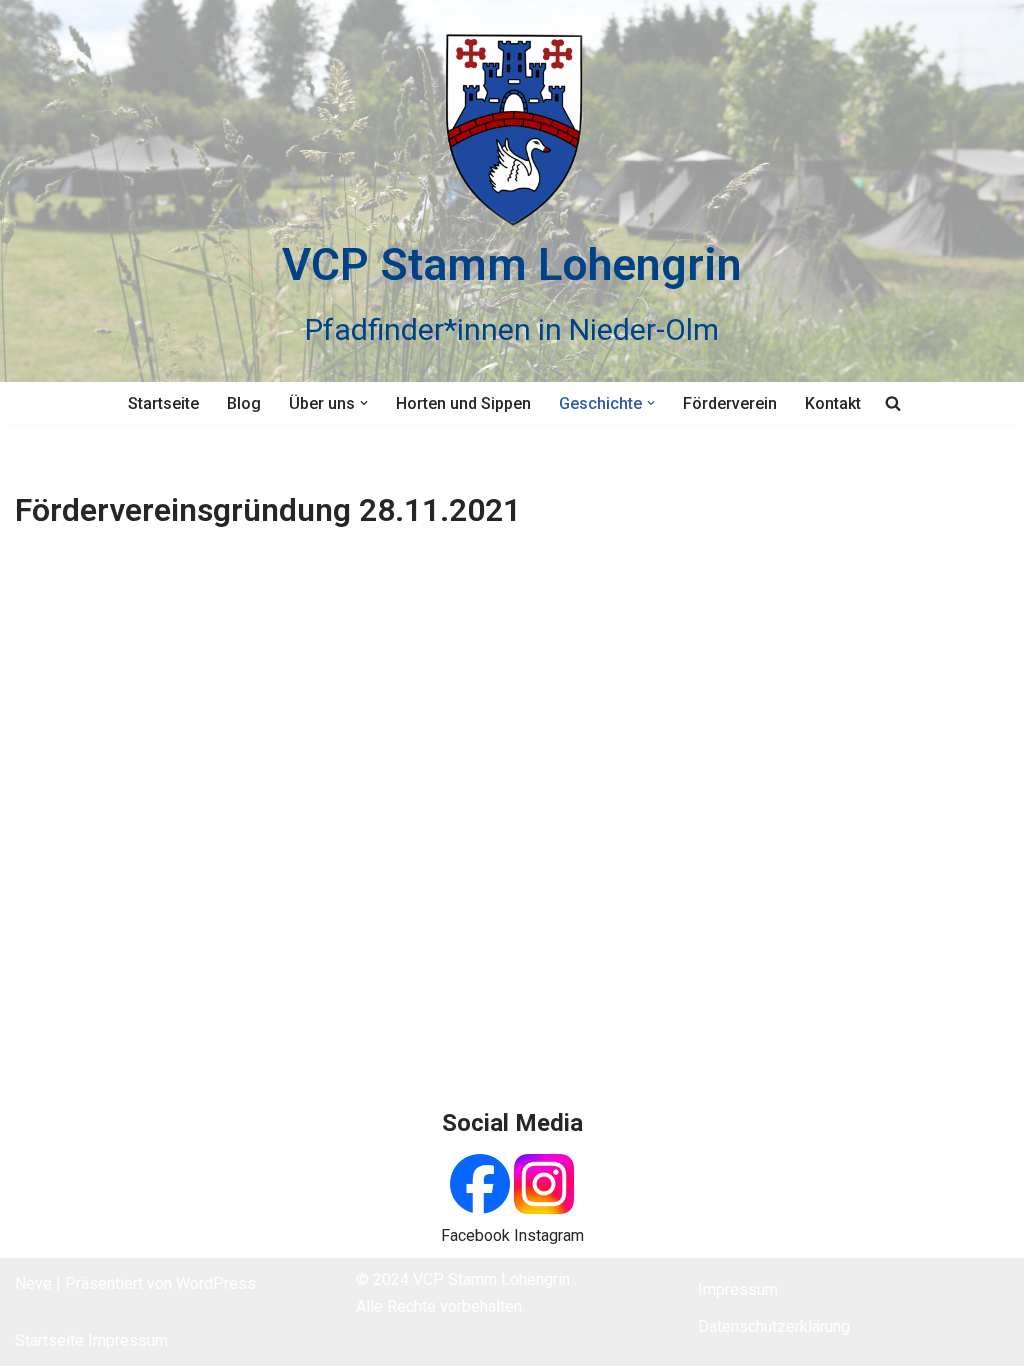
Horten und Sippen (463, 403)
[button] (364, 403)
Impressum (128, 1340)
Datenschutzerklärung (774, 1326)
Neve (33, 1283)
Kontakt (833, 403)
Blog (244, 403)
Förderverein (730, 403)
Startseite (163, 403)
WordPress (216, 1283)
